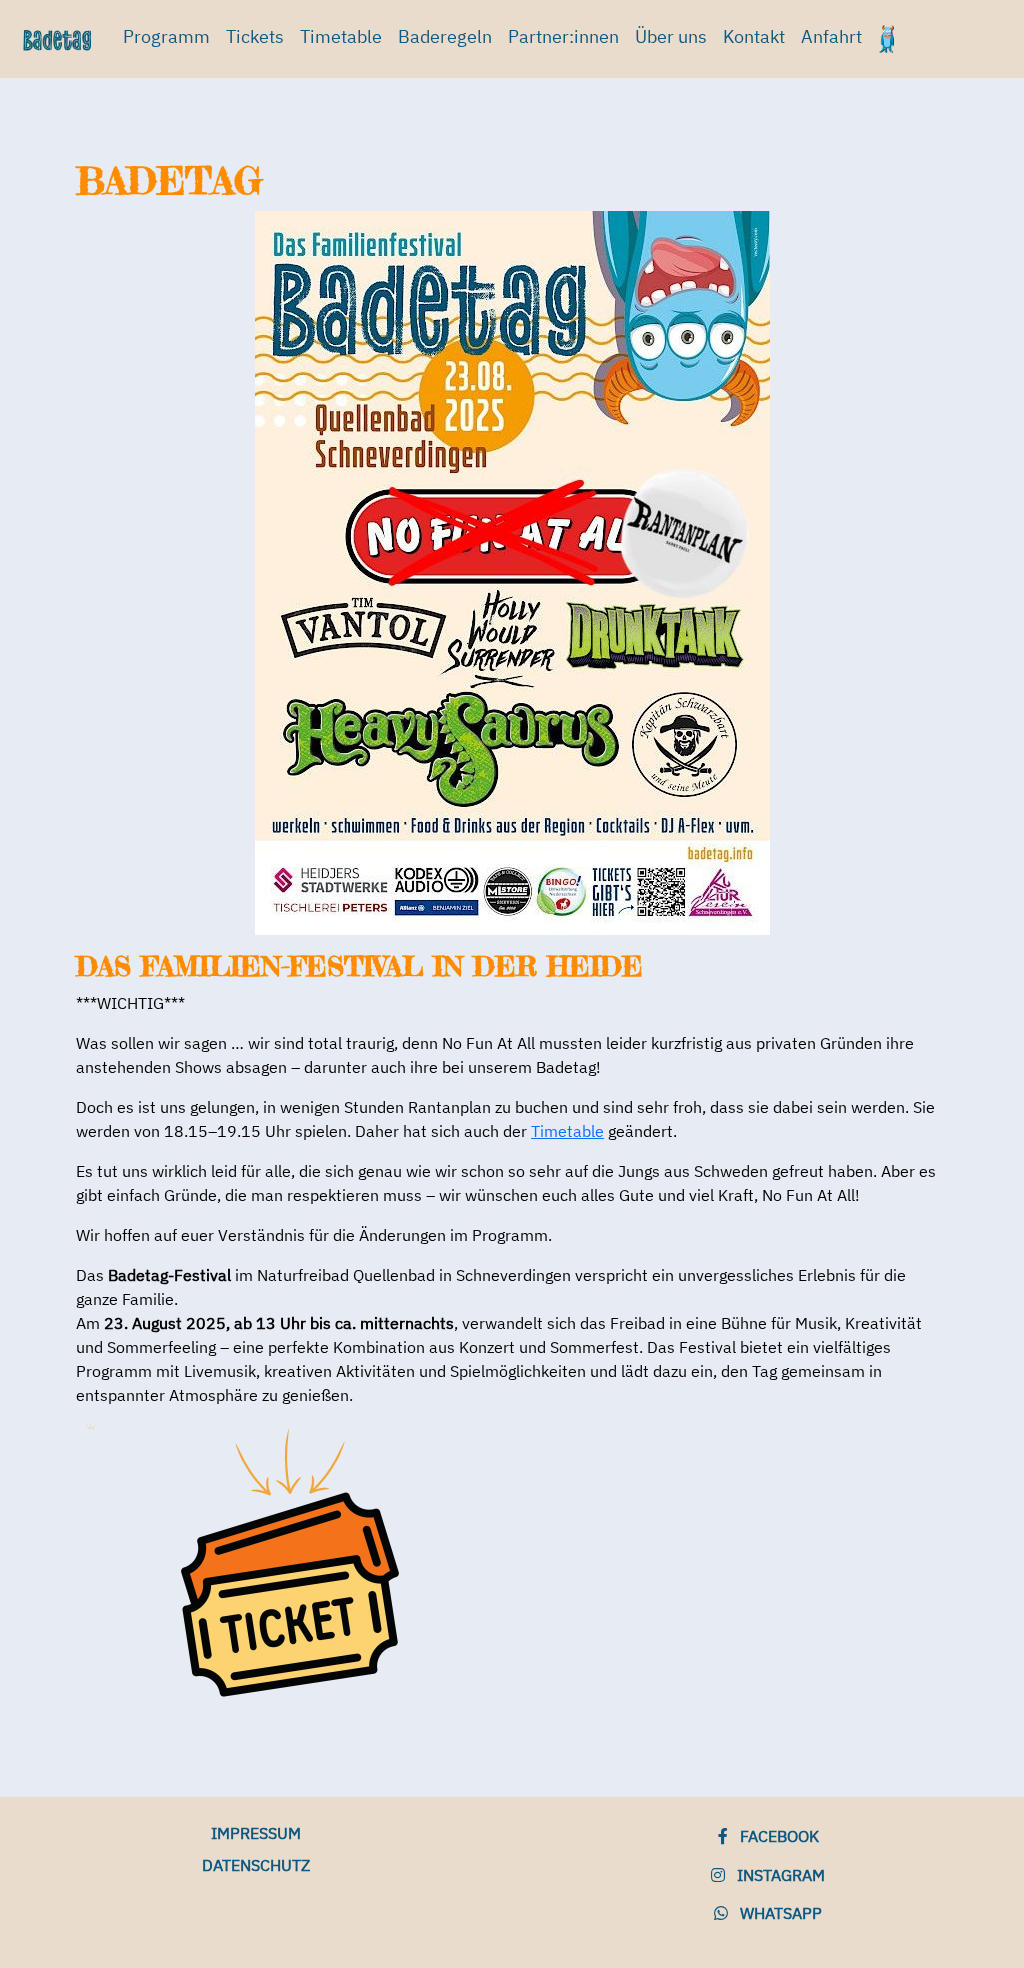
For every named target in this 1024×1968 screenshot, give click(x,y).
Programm (166, 36)
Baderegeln (445, 36)
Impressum (256, 1833)
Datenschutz (256, 1865)
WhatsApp (779, 1913)
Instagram (779, 1875)
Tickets (255, 36)
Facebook (777, 1836)
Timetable (341, 36)
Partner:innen (563, 36)
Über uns (671, 36)
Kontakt (754, 36)
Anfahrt (831, 36)
